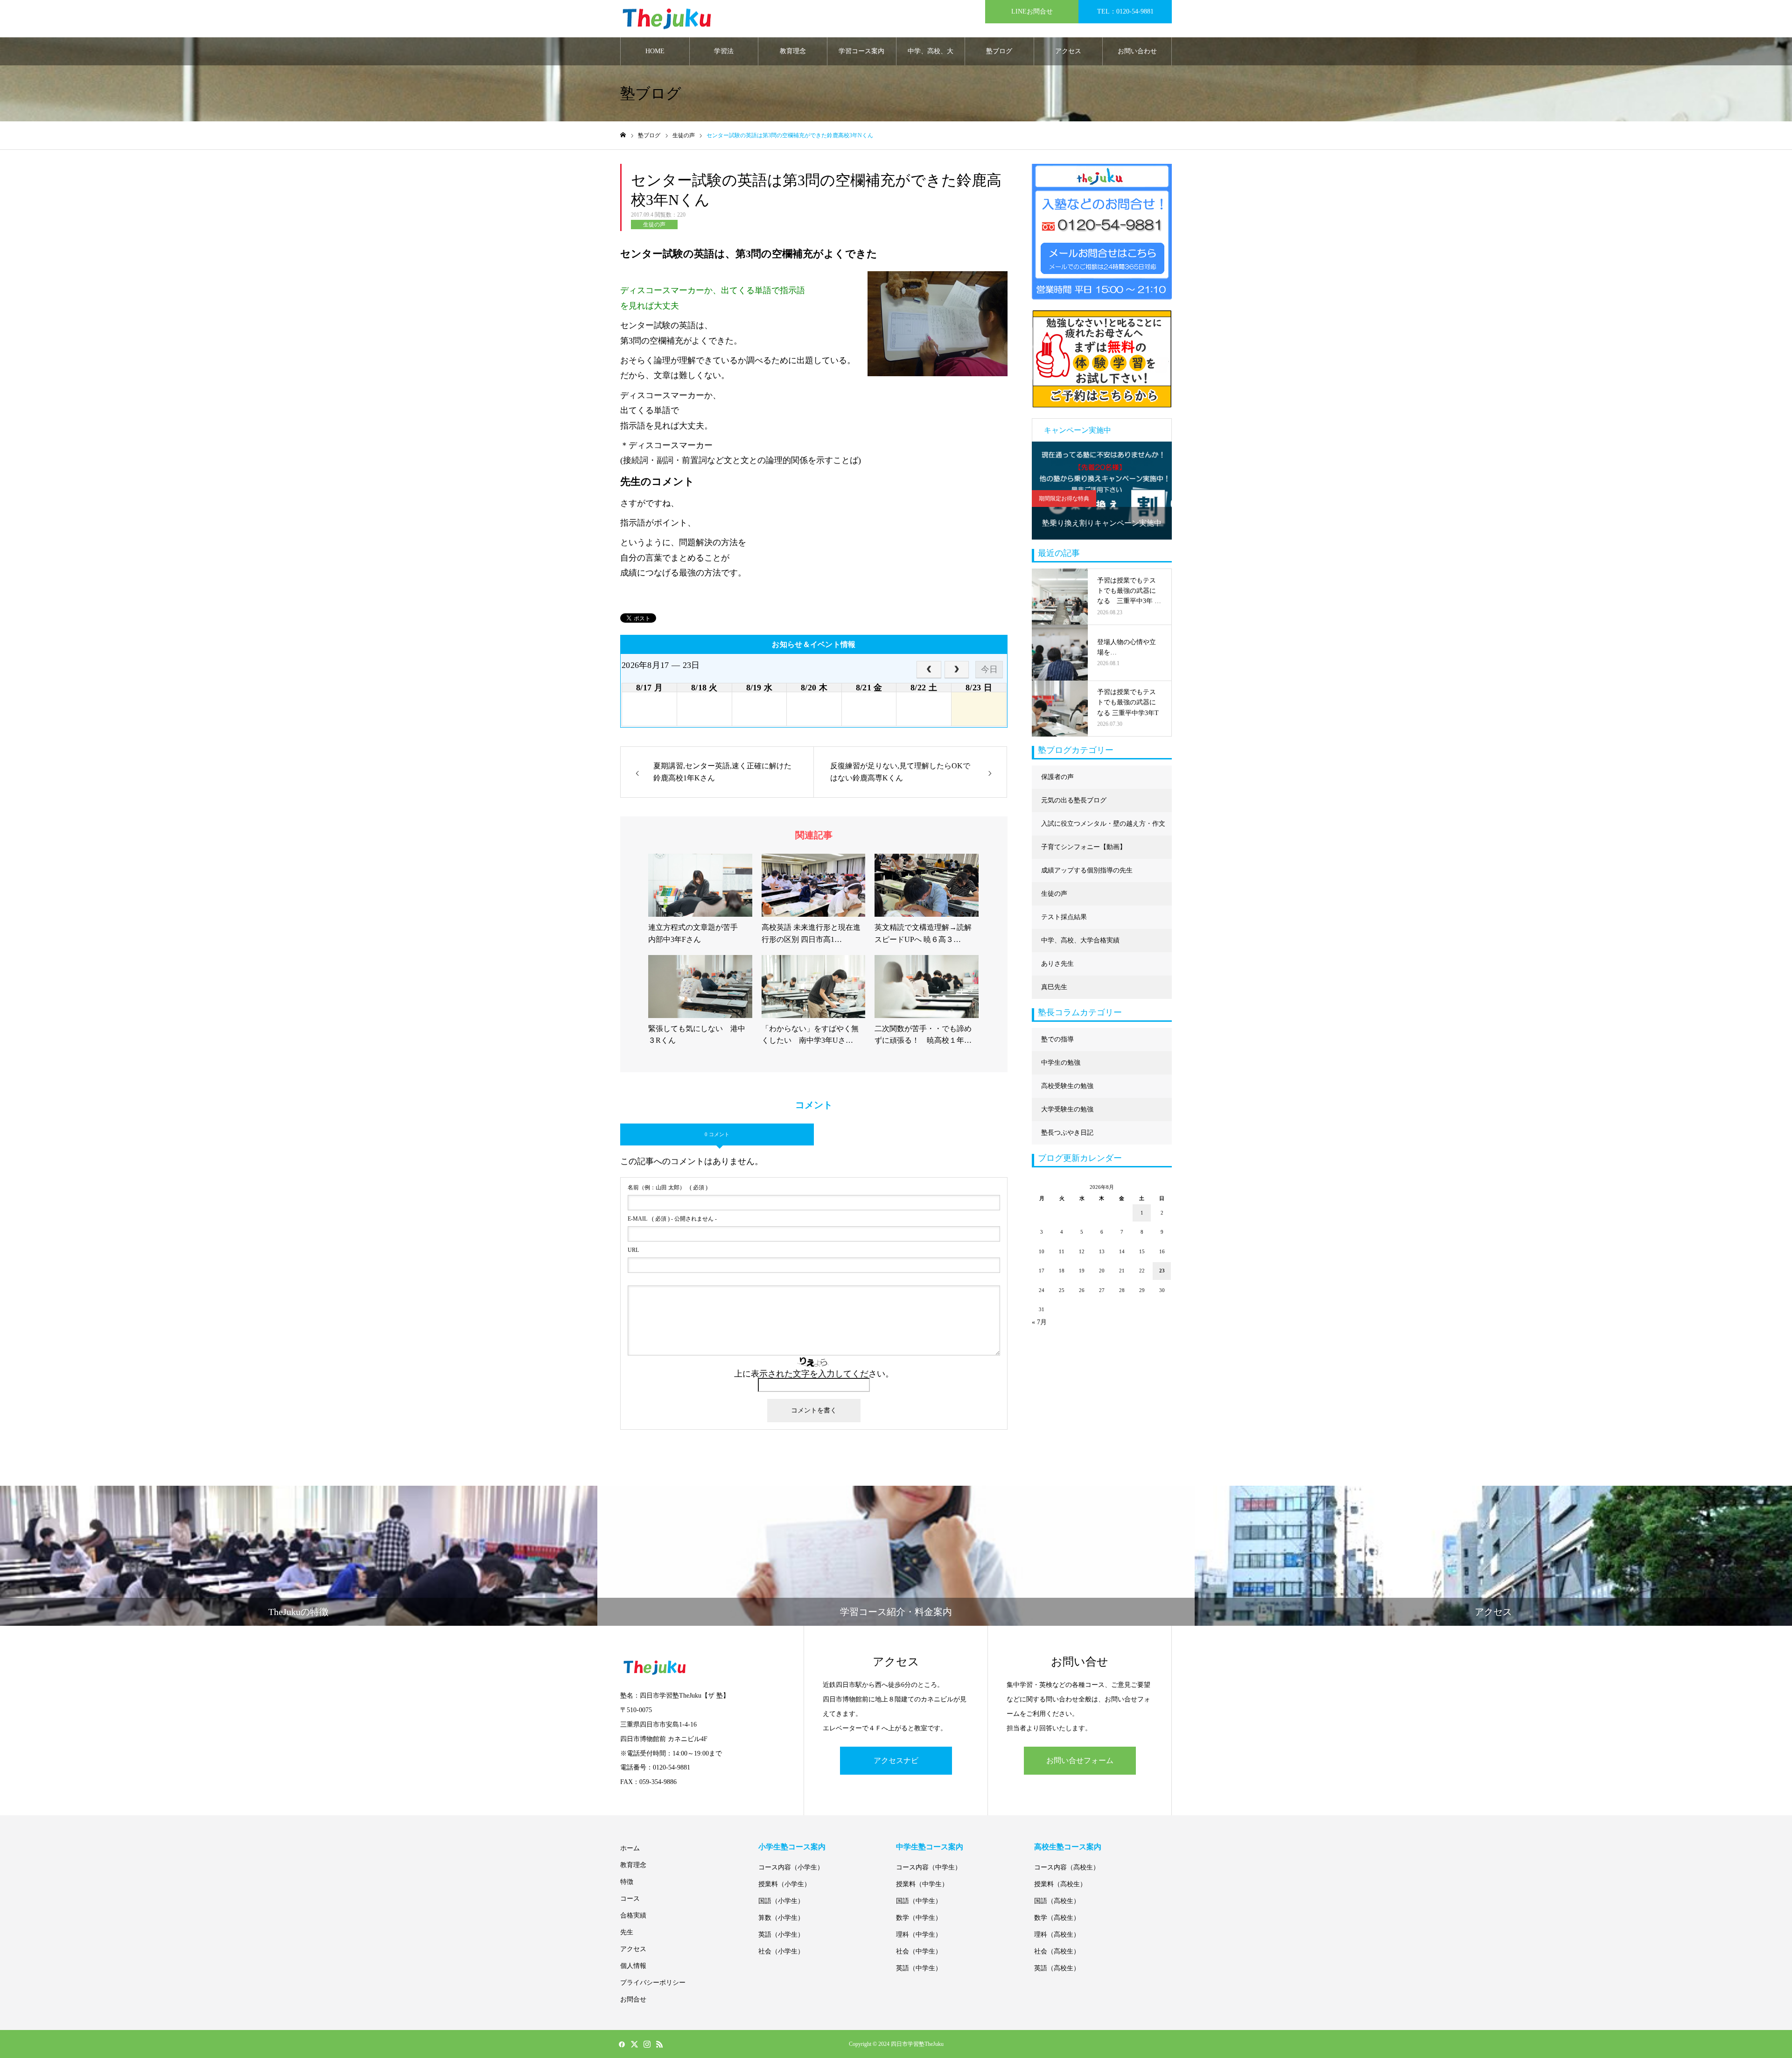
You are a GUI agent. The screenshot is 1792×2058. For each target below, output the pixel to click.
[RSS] (659, 2044)
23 (1162, 1271)
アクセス (1068, 51)
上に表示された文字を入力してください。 (814, 1374)
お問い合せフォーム (1080, 1760)
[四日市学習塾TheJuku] (667, 19)
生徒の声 (654, 225)
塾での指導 (1057, 1039)
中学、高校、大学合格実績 (931, 56)
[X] (634, 2044)
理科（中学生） (919, 1935)
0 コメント (717, 1134)
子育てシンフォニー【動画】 (1084, 847)
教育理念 (793, 51)
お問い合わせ (1137, 51)
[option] (1102, 491)
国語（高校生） (1057, 1901)
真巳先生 (1054, 987)
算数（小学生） (781, 1918)
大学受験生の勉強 (1067, 1109)
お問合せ (633, 1999)
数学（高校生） (1057, 1918)
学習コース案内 (861, 51)
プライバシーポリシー (653, 1983)
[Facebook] (622, 2044)
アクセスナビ (896, 1760)
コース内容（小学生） (791, 1867)
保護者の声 (1057, 777)
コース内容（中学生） (929, 1867)
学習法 (724, 51)
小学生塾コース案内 (792, 1847)
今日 (989, 669)
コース (630, 1899)
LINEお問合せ (1032, 11)
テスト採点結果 (1064, 917)
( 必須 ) (668, 1187)
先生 (627, 1932)
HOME (655, 51)
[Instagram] (647, 2044)
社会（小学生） (781, 1951)
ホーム (630, 1848)
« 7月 (1039, 1322)
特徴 (627, 1882)
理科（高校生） (1057, 1935)
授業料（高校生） (1060, 1884)
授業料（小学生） (784, 1884)
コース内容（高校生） (1067, 1867)
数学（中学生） (919, 1918)
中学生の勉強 (1061, 1063)
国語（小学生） (781, 1901)
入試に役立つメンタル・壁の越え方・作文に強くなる (1103, 828)
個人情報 (633, 1966)
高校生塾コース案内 (1068, 1847)
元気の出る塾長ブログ (1074, 800)
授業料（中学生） (922, 1884)
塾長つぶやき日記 (1067, 1133)
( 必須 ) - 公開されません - (672, 1219)
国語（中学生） (919, 1901)
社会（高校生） (1057, 1951)
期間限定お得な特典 (1064, 499)
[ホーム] (623, 135)
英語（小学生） (781, 1935)
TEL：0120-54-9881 (1125, 11)
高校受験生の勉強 (1067, 1086)
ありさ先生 (1057, 964)
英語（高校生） (1057, 1968)
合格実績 (633, 1915)
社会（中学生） (919, 1951)
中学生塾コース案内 (930, 1847)
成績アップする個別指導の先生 (1087, 870)
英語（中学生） (919, 1968)
